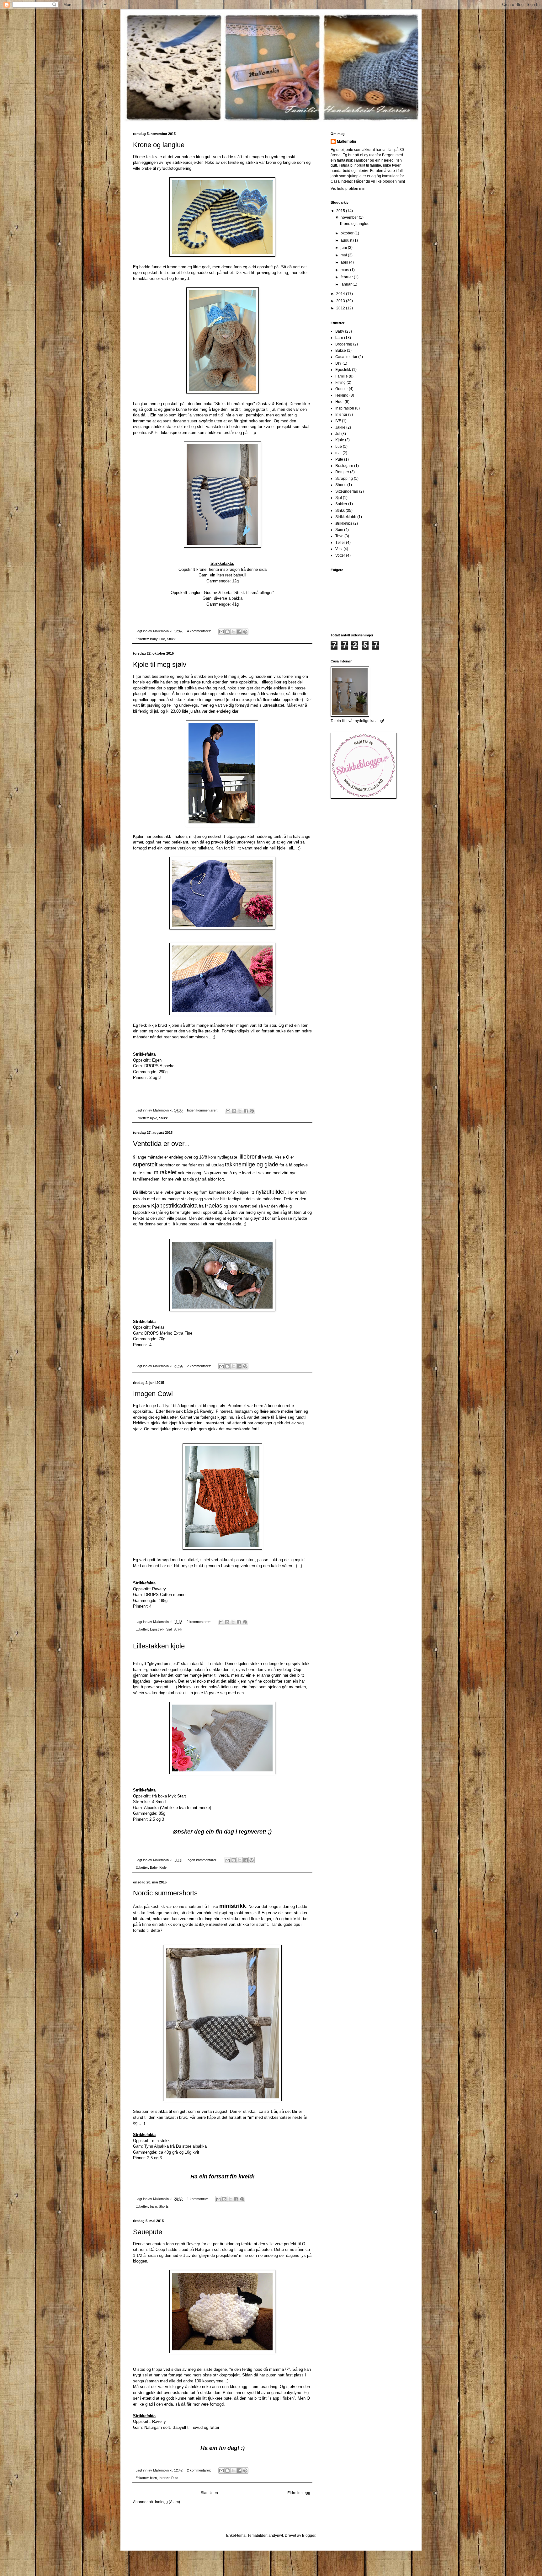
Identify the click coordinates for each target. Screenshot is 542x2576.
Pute (175, 2478)
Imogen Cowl (153, 1394)
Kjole (154, 1118)
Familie (342, 376)
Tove (339, 536)
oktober (348, 233)
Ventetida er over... (161, 1144)
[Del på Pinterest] (245, 632)
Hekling (342, 395)
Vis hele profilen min (348, 189)
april (345, 262)
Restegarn (344, 466)
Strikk (171, 639)
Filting (340, 383)
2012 (341, 308)
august (347, 240)
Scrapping (344, 479)
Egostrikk (157, 1629)
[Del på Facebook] (239, 632)
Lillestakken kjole (159, 1646)
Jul (338, 434)
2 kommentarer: (199, 1366)
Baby (154, 639)
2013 (341, 301)
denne (252, 569)
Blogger (309, 2536)
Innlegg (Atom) (167, 2502)
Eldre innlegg (299, 2493)
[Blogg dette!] (227, 632)
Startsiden (209, 2493)
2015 (341, 211)
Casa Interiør (346, 357)
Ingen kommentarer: (203, 1110)
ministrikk (161, 2141)
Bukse (341, 351)
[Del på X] (233, 632)
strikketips (344, 523)
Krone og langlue (159, 145)
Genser (342, 389)
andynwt (276, 2536)
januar (347, 284)
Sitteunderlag (347, 491)
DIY (338, 363)
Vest (339, 549)
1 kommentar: (198, 2199)
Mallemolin (346, 142)
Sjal (169, 1629)
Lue (162, 639)
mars (345, 270)
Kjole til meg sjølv (160, 664)
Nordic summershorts (165, 1893)
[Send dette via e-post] (221, 632)
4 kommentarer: (199, 631)
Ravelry (159, 1589)
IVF (338, 421)
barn (153, 2206)
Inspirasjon (345, 408)
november (350, 217)
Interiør (164, 2478)
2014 (341, 294)
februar (347, 277)
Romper (342, 472)
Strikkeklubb (346, 517)
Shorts (164, 2206)
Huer (340, 402)
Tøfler (340, 543)
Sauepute (148, 2232)
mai (344, 255)
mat (338, 453)
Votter (340, 555)
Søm (339, 530)
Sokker (341, 504)
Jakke (340, 427)
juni (344, 248)
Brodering (344, 344)
